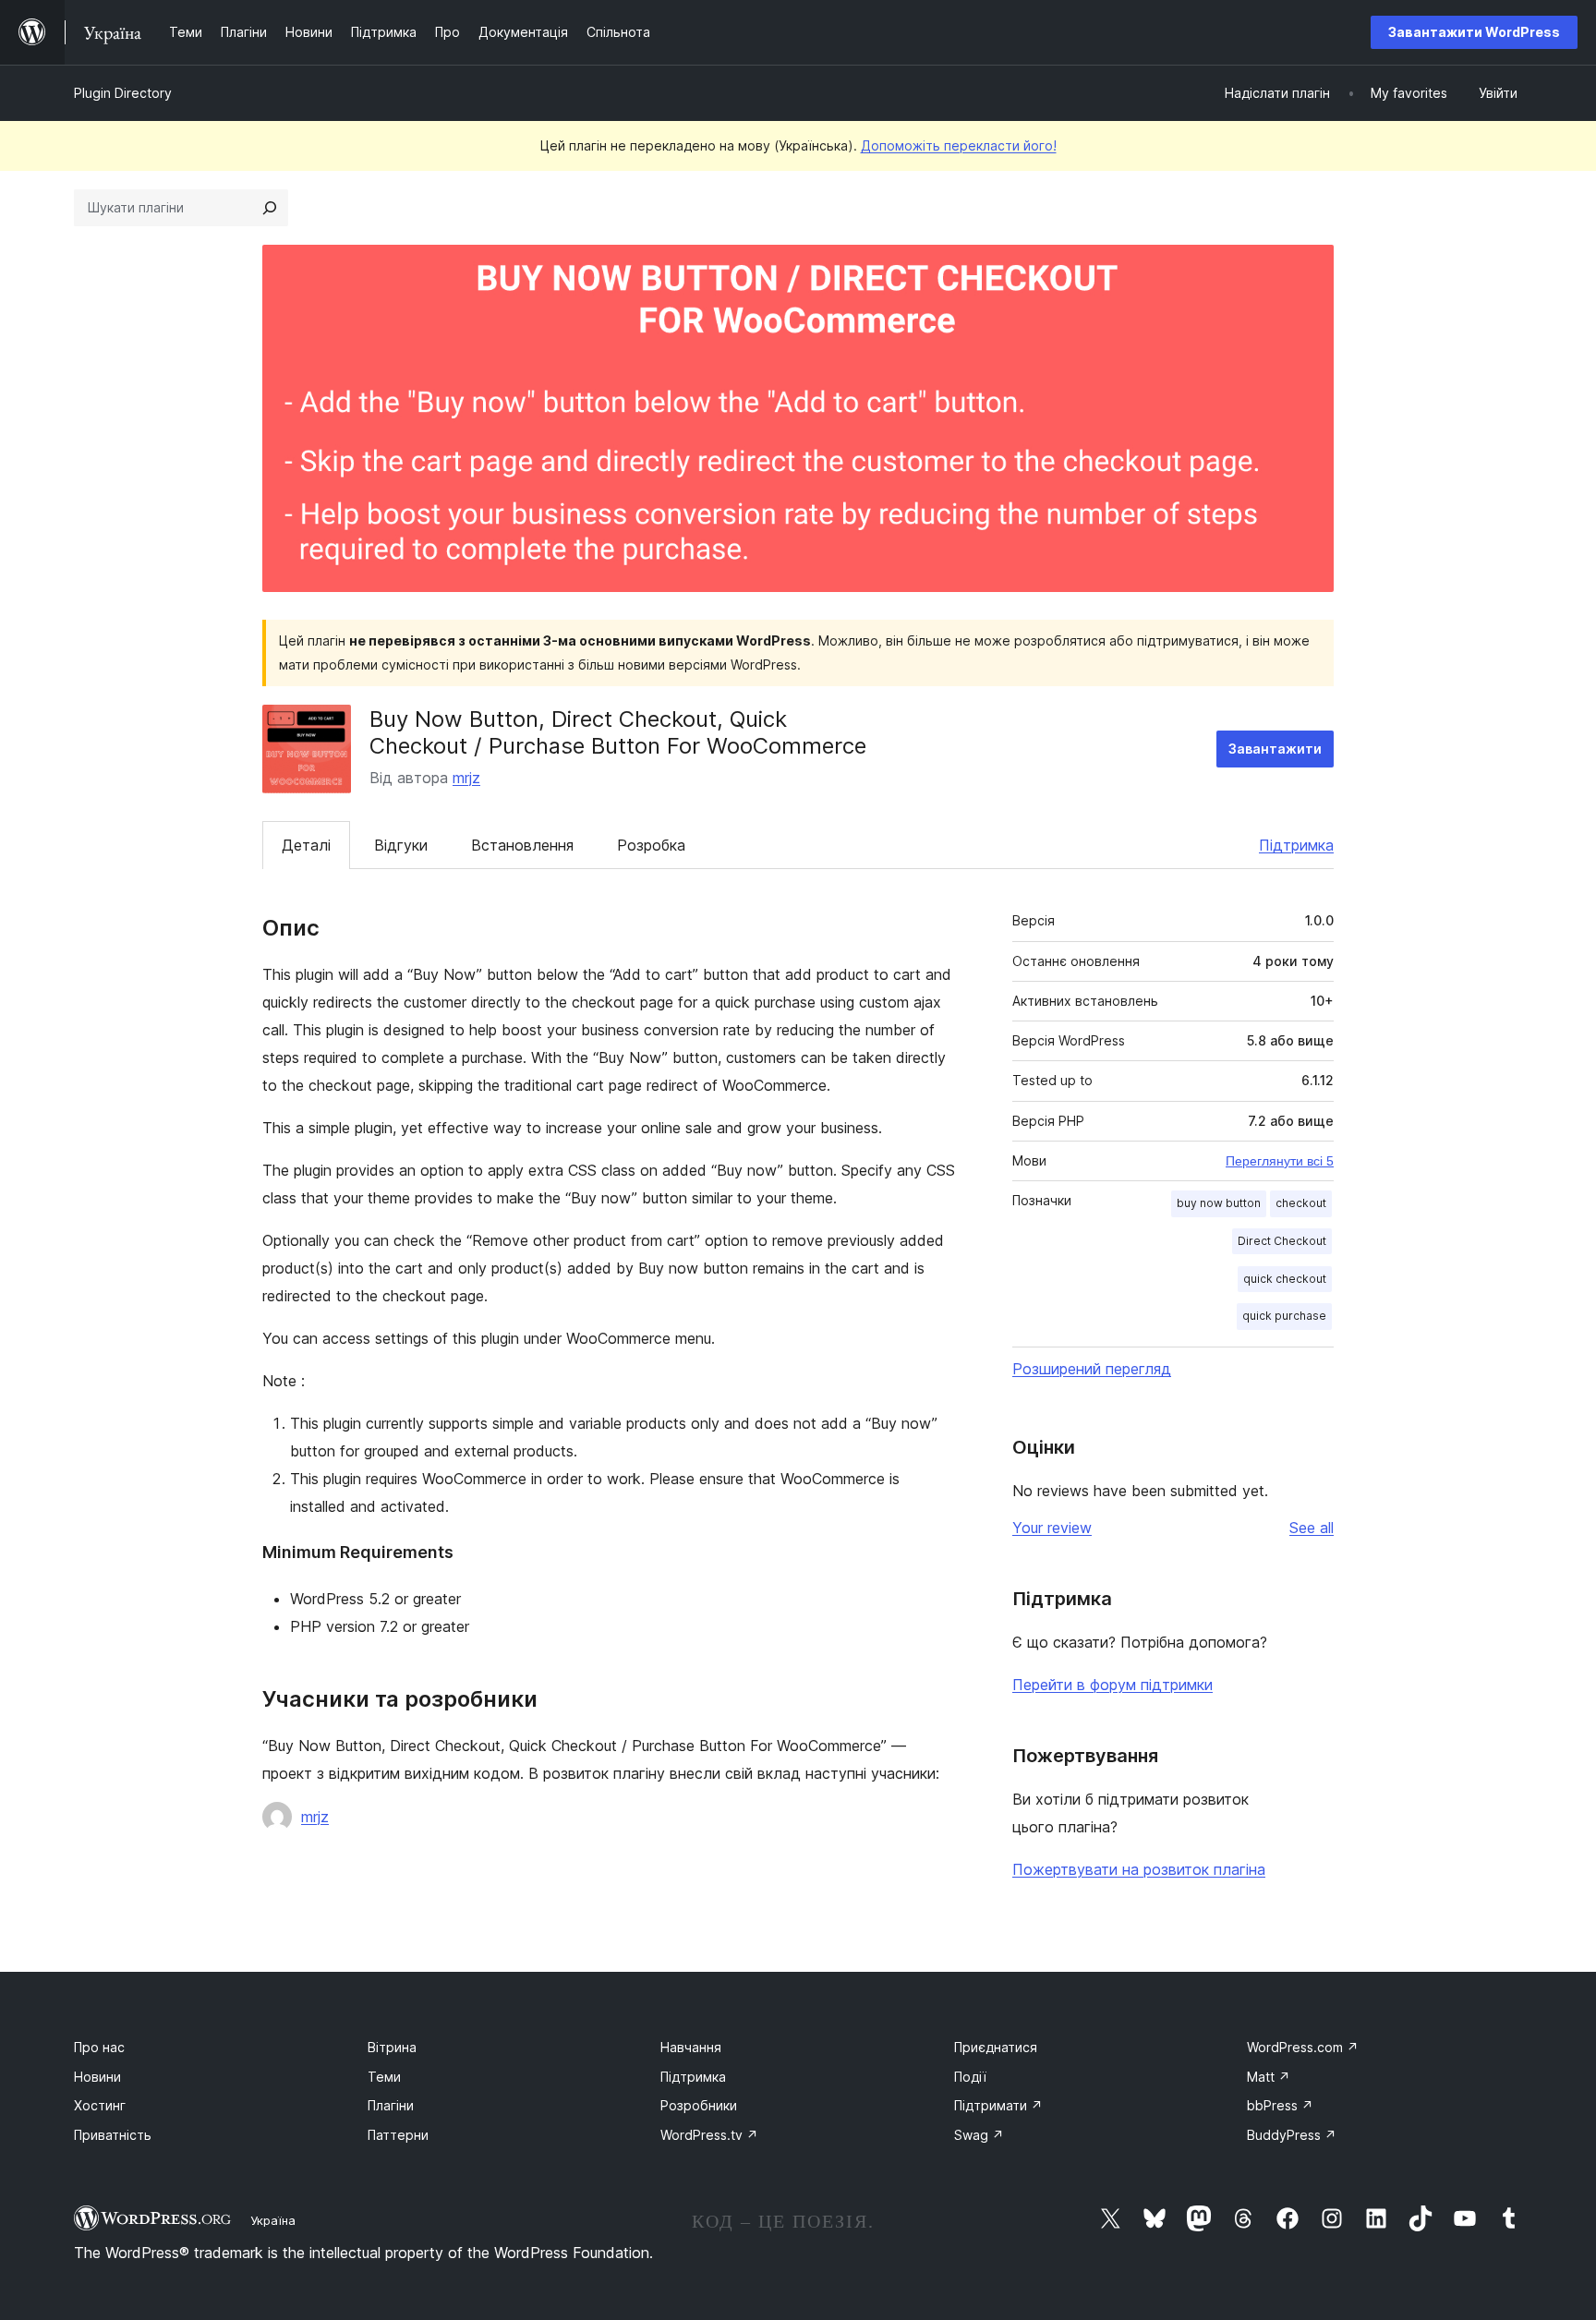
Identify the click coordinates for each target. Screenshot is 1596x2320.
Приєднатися (996, 2047)
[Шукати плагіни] (270, 208)
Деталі (306, 845)
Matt (1269, 2077)
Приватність (113, 2135)
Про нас (99, 2047)
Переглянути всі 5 (1280, 1161)
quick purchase (1284, 1316)
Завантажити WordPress (1474, 32)
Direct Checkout (1282, 1241)
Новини (97, 2077)
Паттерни (398, 2135)
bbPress (1280, 2105)
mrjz (466, 778)
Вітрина (392, 2047)
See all (1312, 1528)
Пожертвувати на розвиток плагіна (1139, 1869)
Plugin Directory (123, 93)
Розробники (699, 2105)
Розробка (651, 845)
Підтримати (998, 2105)
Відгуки (401, 845)
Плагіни (391, 2105)
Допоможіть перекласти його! (959, 145)
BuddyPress (1292, 2135)
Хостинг (100, 2105)
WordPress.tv (709, 2135)
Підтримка (1296, 845)
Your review (1052, 1528)
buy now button (1219, 1203)
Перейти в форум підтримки (1112, 1685)
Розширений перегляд (1092, 1369)
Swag (979, 2135)
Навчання (691, 2047)
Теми (384, 2077)
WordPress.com (1303, 2047)
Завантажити (1275, 749)
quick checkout (1285, 1279)
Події (970, 2077)
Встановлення (522, 845)
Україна (273, 2220)
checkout (1301, 1203)
